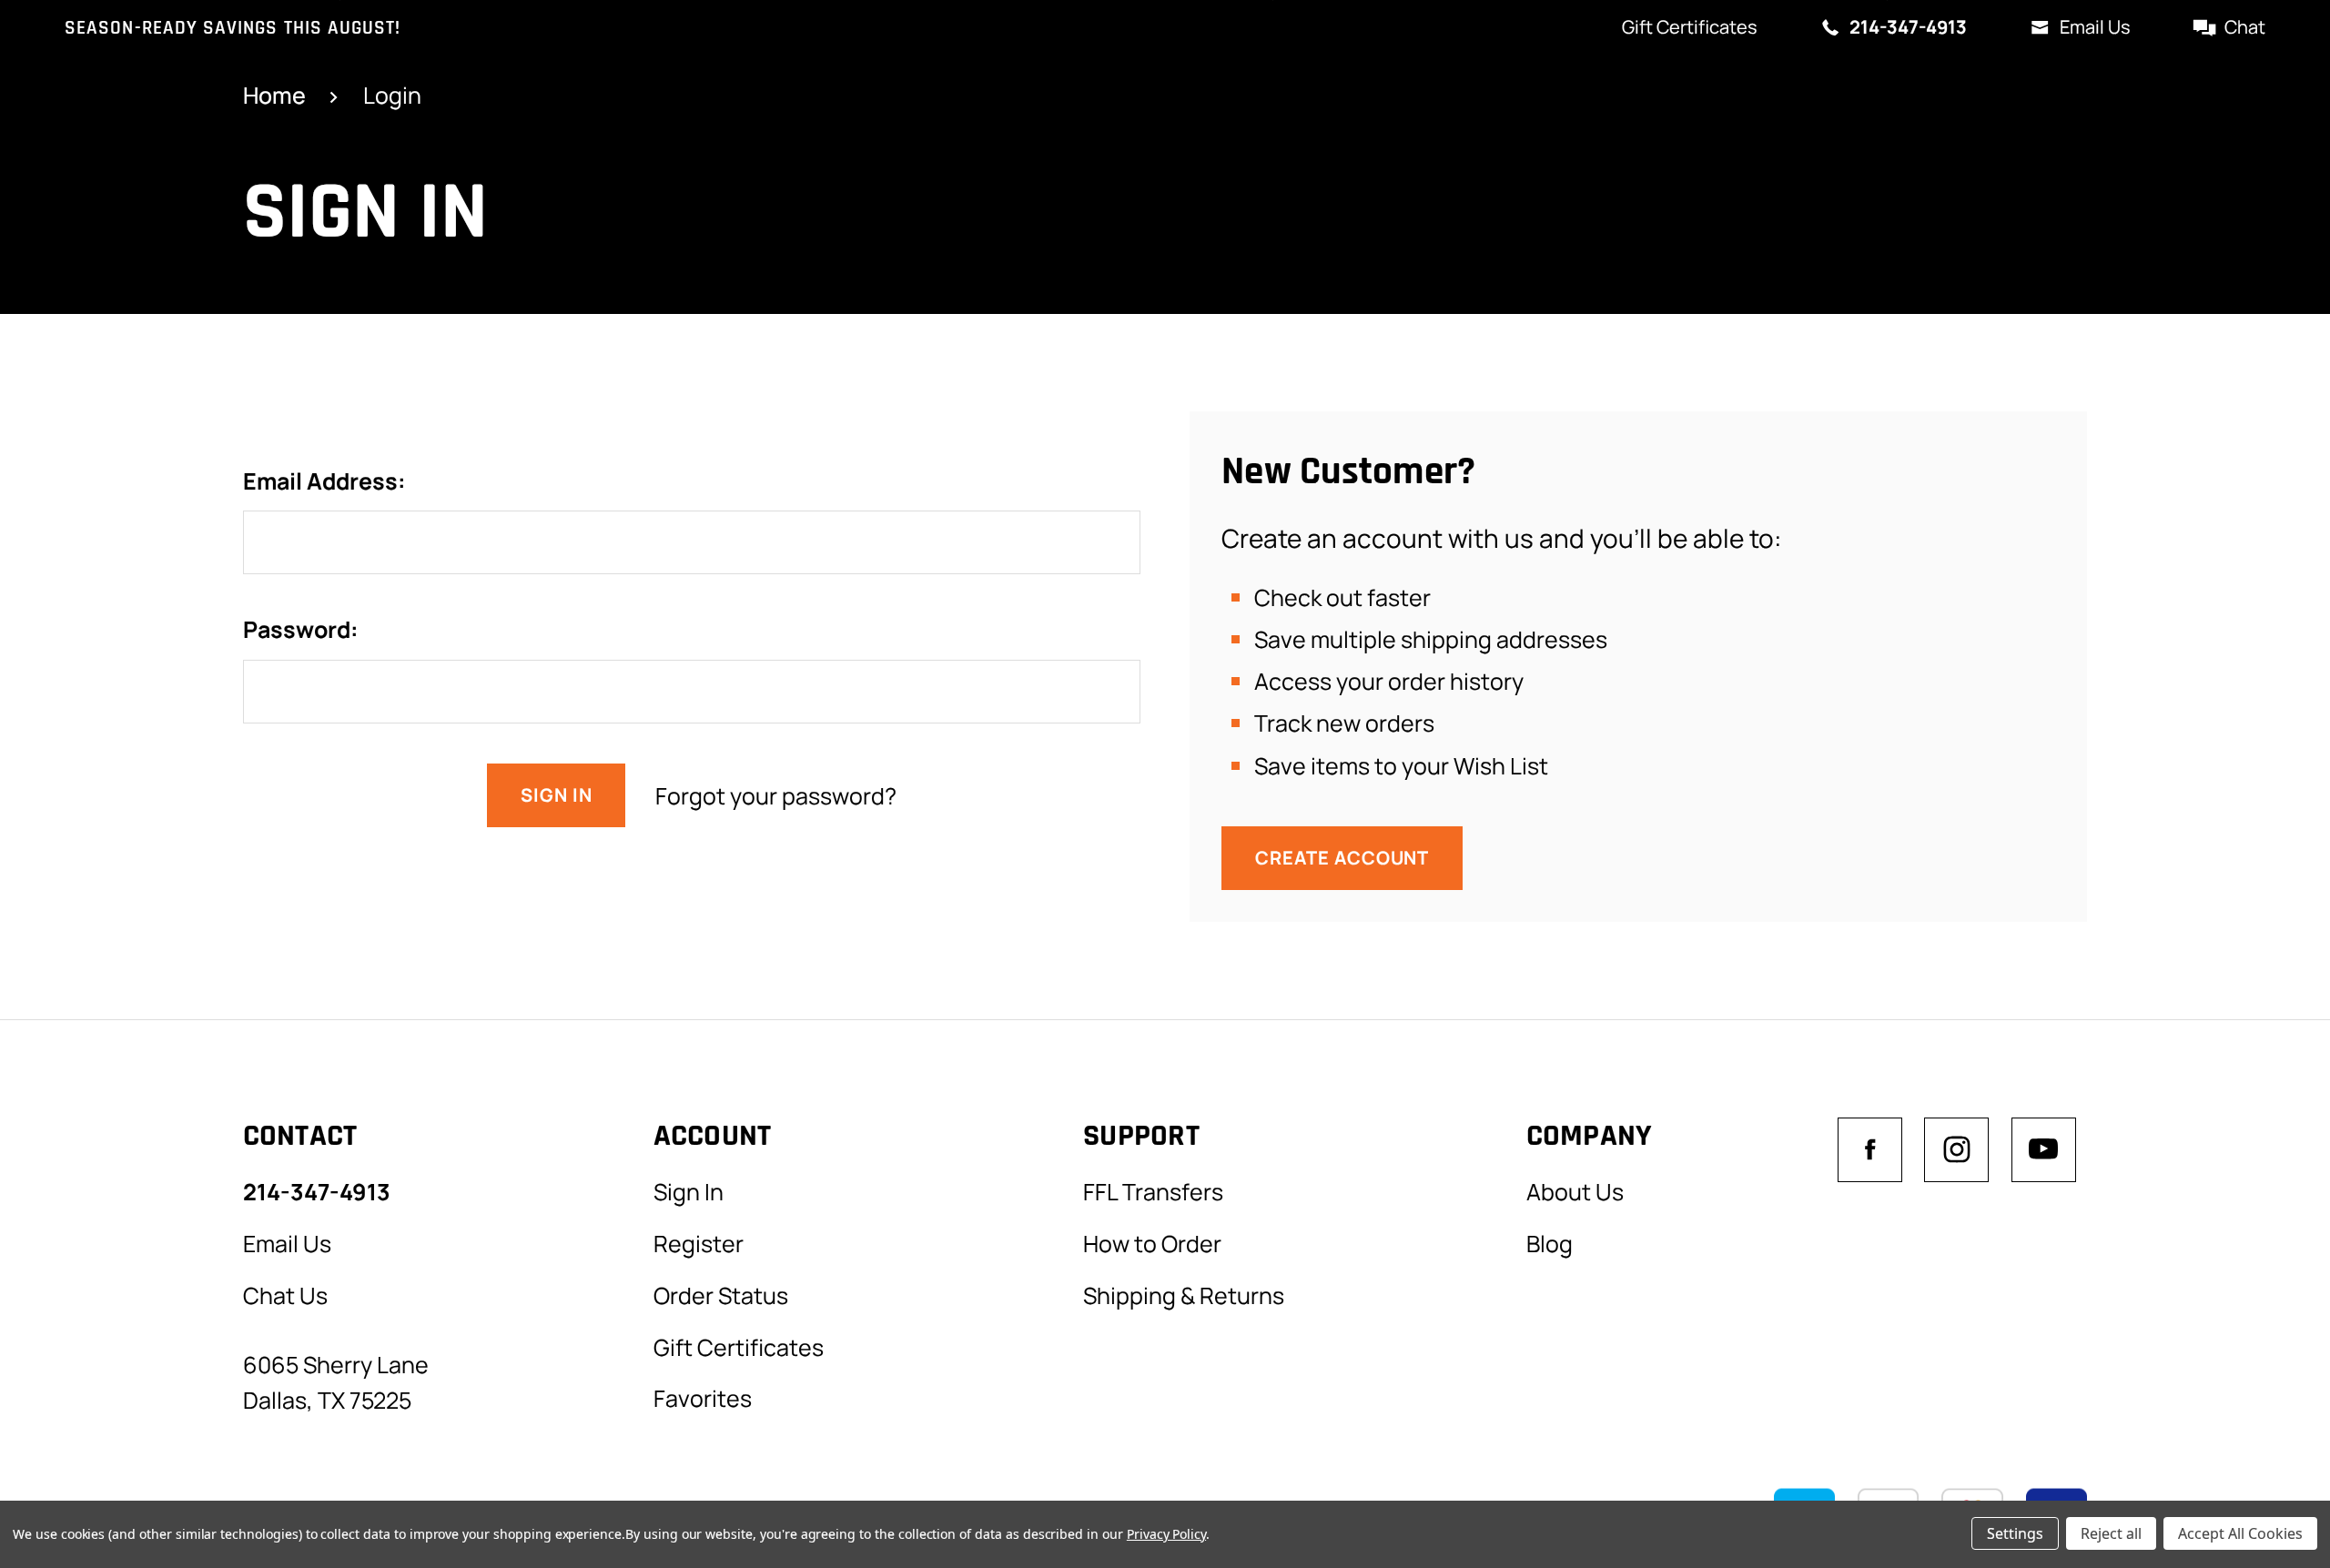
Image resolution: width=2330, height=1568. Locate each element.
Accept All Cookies (2240, 1533)
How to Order (1152, 1243)
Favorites (703, 1398)
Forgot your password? (776, 795)
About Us (1575, 1191)
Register (699, 1243)
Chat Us (285, 1295)
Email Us (2095, 27)
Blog (1550, 1243)
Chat (2245, 27)
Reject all (2111, 1533)
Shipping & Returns (1184, 1295)
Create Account (1342, 858)
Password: (301, 629)
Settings (2015, 1533)
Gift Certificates (1690, 27)
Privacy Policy (1166, 1534)
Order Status (721, 1295)
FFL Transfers (1153, 1191)
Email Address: (324, 481)
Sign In (689, 1191)
